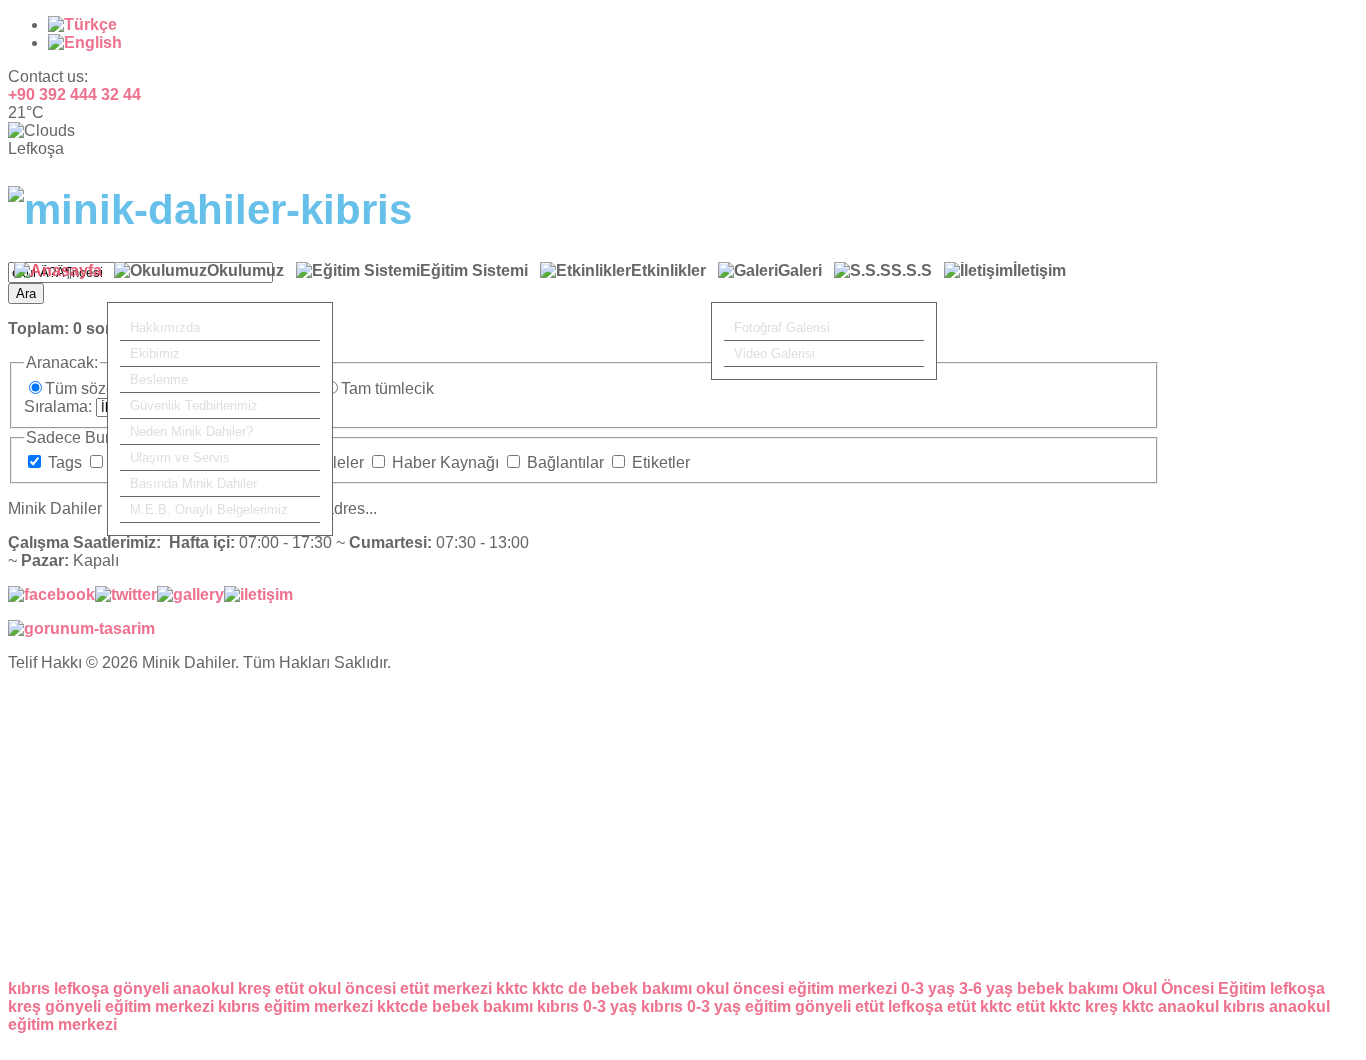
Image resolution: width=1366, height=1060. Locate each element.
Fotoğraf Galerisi (782, 327)
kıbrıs (29, 988)
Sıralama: (60, 406)
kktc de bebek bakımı (612, 988)
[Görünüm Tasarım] (81, 628)
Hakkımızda (165, 327)
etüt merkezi (446, 988)
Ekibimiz (155, 353)
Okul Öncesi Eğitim (1194, 988)
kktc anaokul (1170, 1006)
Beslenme (159, 379)
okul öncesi (352, 988)
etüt (289, 988)
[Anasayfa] (58, 282)
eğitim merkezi (62, 1024)
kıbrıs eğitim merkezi (295, 1006)
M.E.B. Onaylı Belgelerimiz (209, 509)
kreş (254, 988)
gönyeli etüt (839, 1006)
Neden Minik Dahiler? (191, 431)
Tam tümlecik (387, 388)
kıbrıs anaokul (1276, 1006)
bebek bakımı (1067, 988)
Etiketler (659, 462)
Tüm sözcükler (99, 388)
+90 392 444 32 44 (74, 94)
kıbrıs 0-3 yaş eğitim (716, 1006)
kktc (512, 988)
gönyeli (141, 988)
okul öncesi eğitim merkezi (796, 988)
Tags (65, 462)
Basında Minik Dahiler (193, 483)
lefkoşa (81, 988)
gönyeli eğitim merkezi (129, 1006)
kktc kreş (1083, 1006)
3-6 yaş (986, 988)
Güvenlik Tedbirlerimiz (194, 405)
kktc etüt (1012, 1006)
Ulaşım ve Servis (180, 457)
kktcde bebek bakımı (455, 1006)
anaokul (203, 988)
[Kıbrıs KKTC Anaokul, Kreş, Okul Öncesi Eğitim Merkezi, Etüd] (210, 209)
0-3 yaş (928, 988)
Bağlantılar (565, 462)
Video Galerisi (774, 353)
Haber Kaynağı (445, 462)
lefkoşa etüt (932, 1006)
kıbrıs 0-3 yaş (587, 1006)
